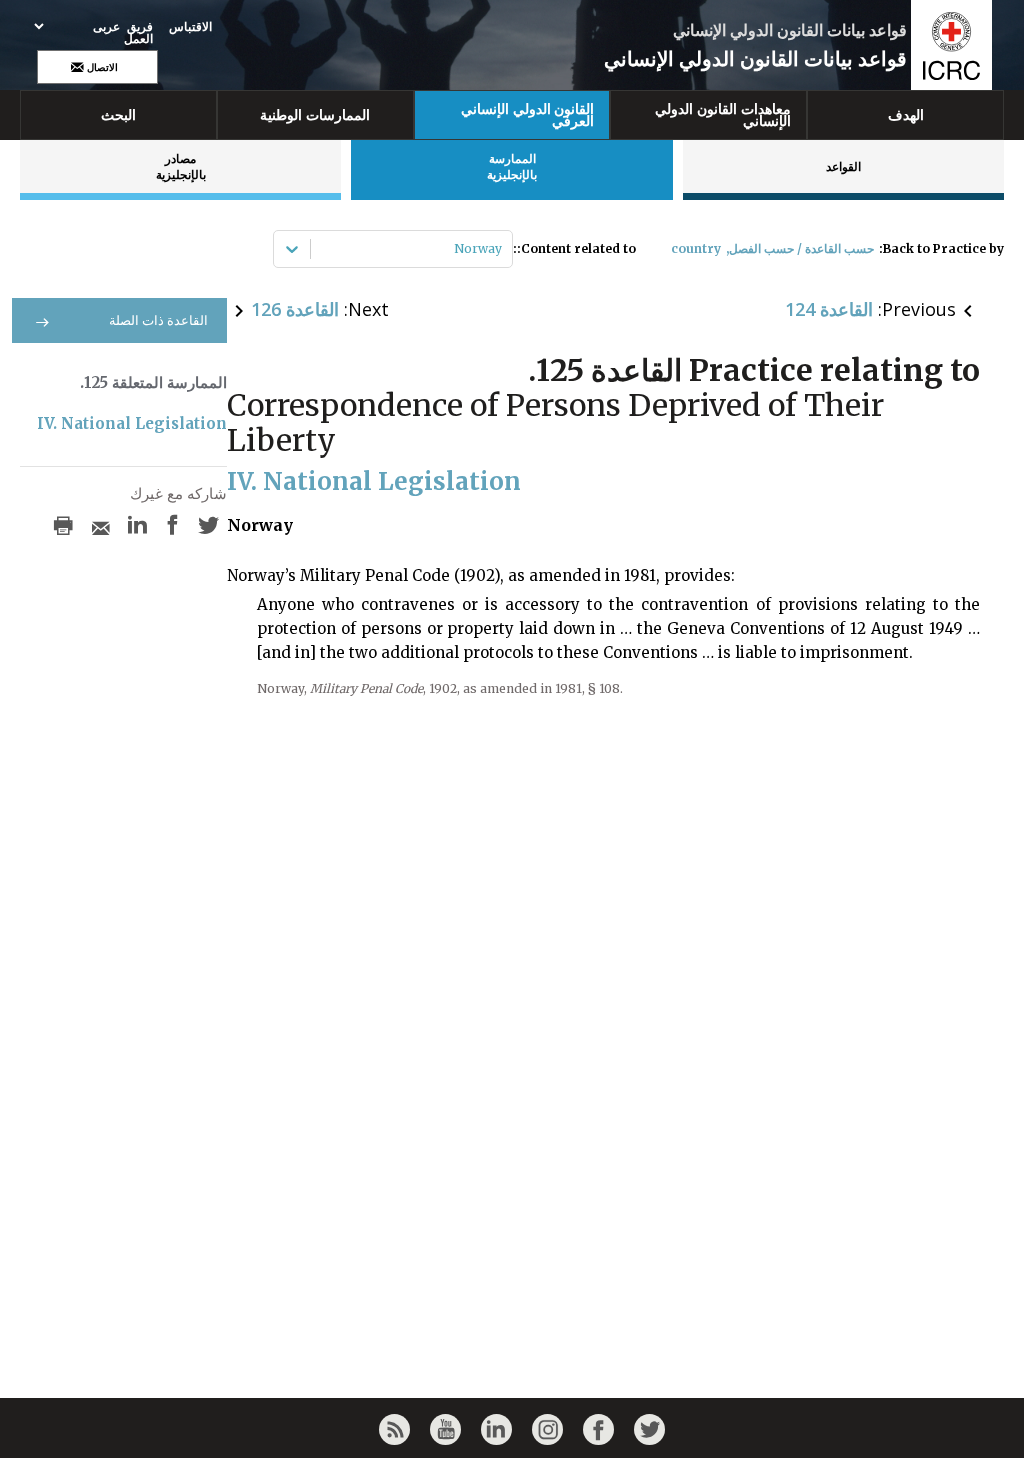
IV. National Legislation (132, 423)
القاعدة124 (829, 309)
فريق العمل (138, 33)
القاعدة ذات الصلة (158, 320)
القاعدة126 (295, 309)
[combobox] (500, 249)
